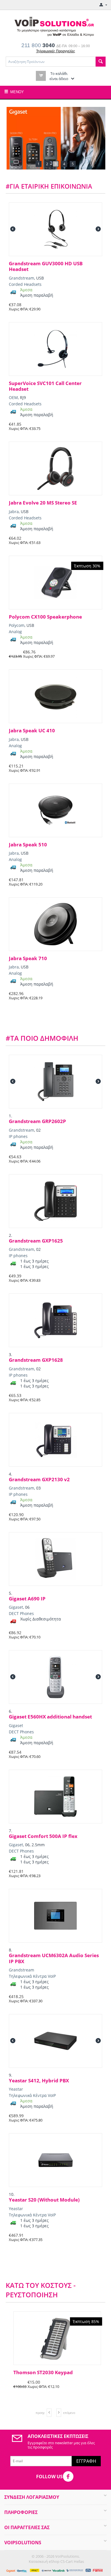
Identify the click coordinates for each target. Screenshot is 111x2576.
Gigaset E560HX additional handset (50, 1717)
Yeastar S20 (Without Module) (44, 2200)
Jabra (14, 512)
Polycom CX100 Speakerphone (45, 617)
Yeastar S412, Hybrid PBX (39, 2081)
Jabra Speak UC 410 (32, 731)
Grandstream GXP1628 (36, 1360)
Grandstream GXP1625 (36, 1241)
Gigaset (16, 1607)
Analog (15, 632)
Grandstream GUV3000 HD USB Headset (46, 267)
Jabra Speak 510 (28, 845)
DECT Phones (21, 1613)
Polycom (17, 625)
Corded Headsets (25, 284)
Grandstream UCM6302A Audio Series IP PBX (54, 1958)
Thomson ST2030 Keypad (41, 2372)
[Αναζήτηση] (101, 62)
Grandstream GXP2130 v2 (39, 1480)
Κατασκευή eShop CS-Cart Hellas (56, 2561)
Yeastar (16, 2089)
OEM (13, 397)
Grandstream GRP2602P (37, 1121)
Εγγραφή (86, 2461)
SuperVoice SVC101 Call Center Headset (45, 386)
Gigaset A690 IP (27, 1599)
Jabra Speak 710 (28, 958)
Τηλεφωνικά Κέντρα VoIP (32, 1976)
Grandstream (21, 278)
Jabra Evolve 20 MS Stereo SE (43, 503)
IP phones (18, 1136)
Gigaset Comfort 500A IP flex (43, 1836)
